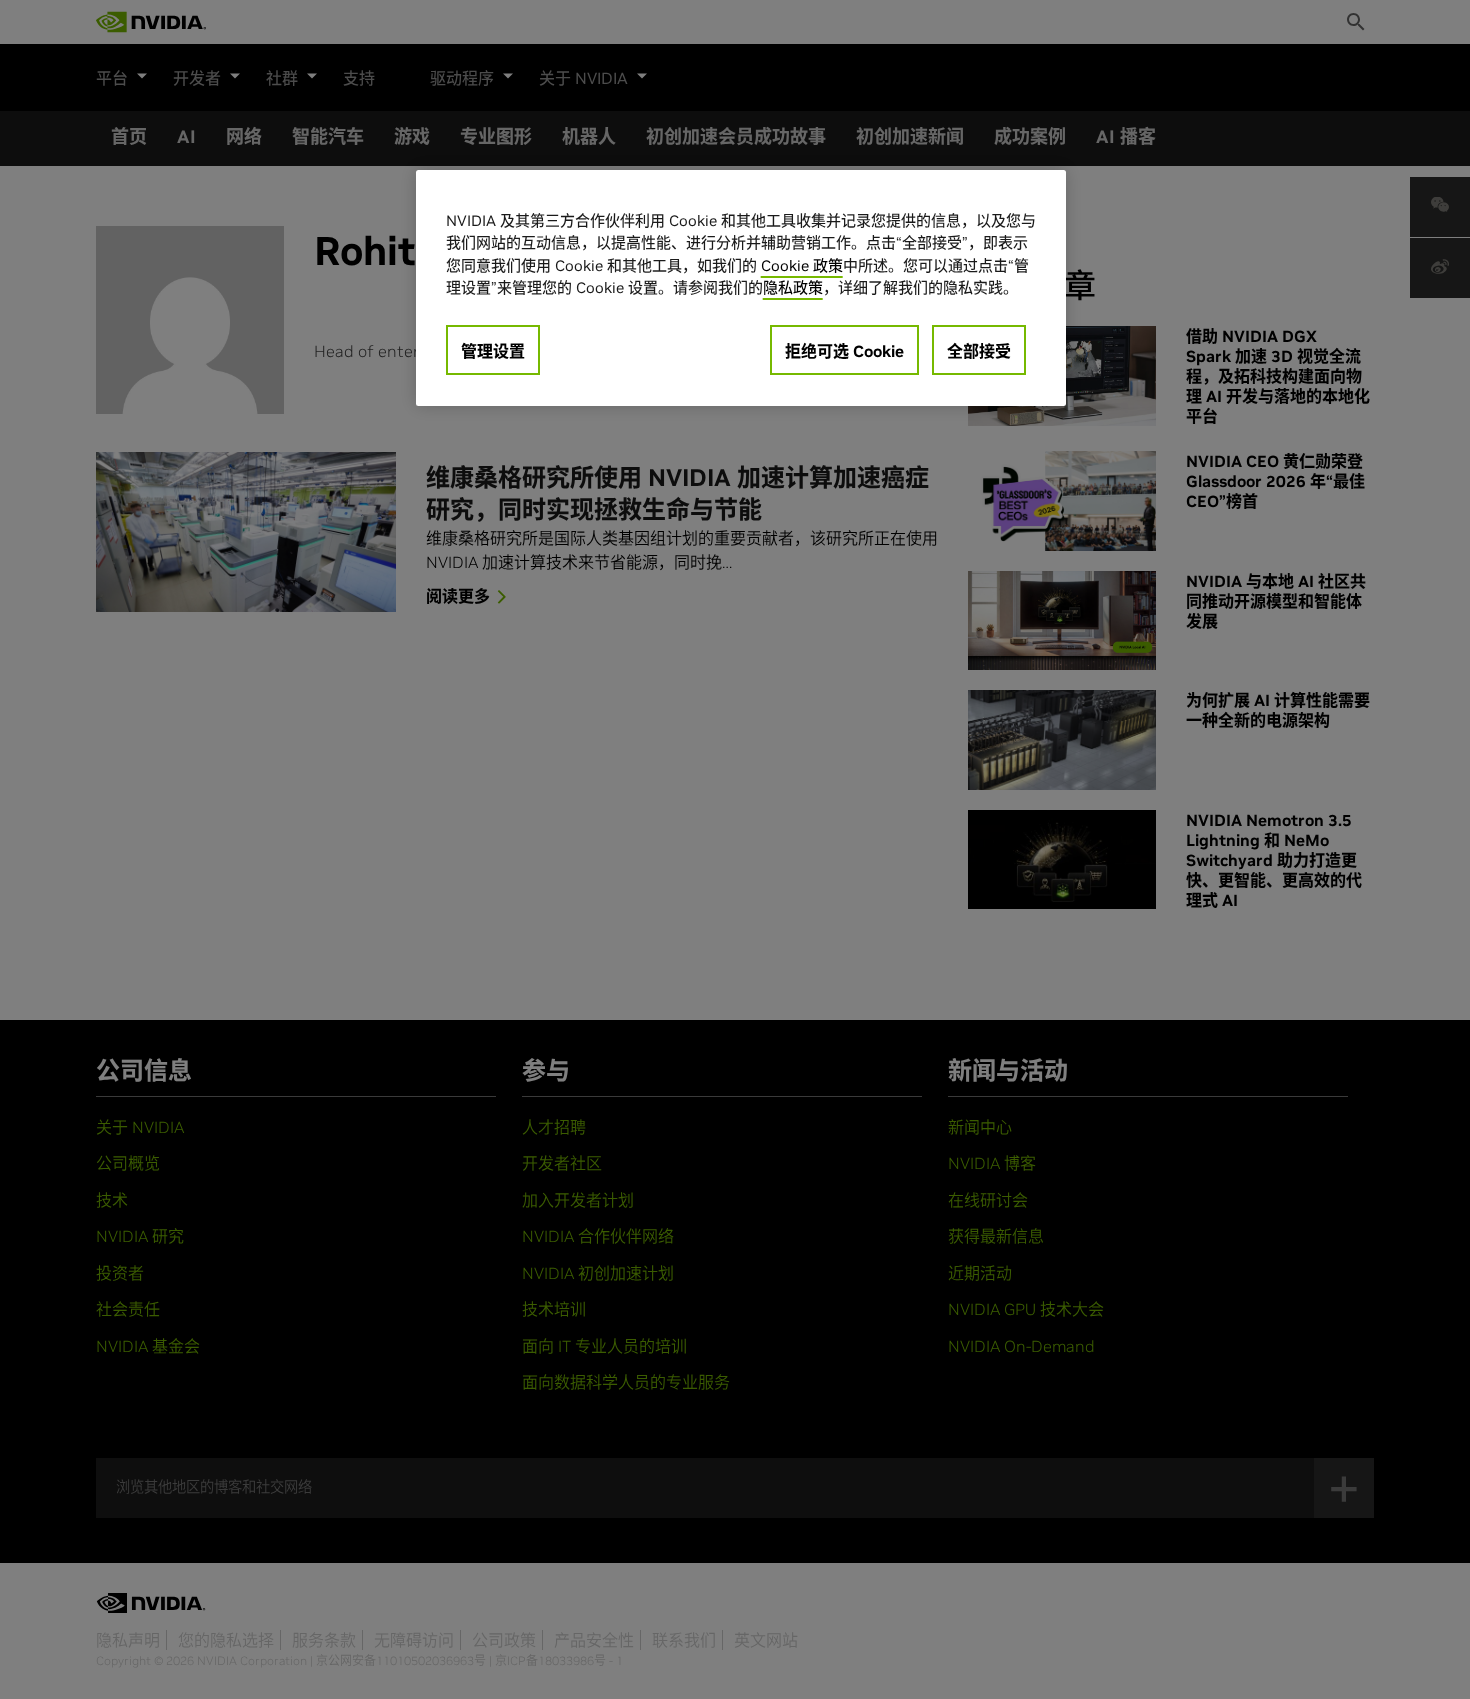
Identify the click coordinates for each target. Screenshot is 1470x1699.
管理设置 (493, 351)
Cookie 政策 (802, 265)
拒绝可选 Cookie (844, 351)
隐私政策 (793, 287)
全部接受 (979, 351)
